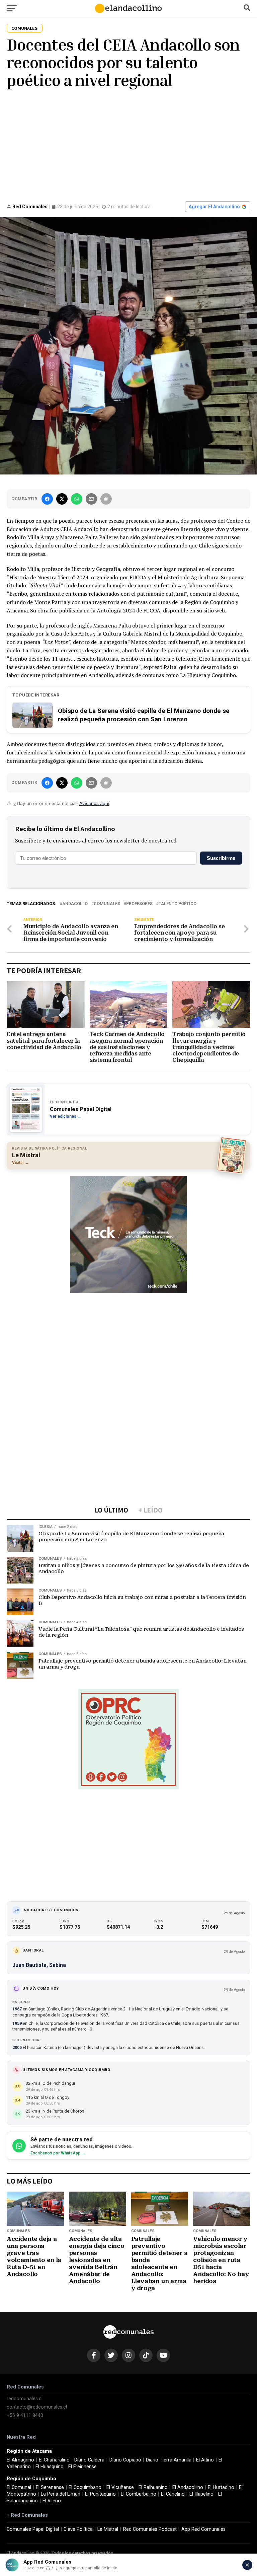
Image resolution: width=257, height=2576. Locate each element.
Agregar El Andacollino (214, 207)
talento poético (178, 904)
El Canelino (173, 2494)
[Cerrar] (247, 2565)
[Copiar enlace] (106, 499)
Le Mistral (108, 2529)
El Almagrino (20, 2460)
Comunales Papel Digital (33, 2529)
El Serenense (50, 2487)
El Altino (205, 2460)
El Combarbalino (139, 2494)
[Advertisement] (128, 144)
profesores (139, 904)
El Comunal (19, 2487)
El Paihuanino (153, 2487)
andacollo (75, 904)
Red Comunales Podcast (150, 2529)
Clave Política (78, 2529)
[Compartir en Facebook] (47, 499)
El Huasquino (50, 2467)
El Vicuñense (120, 2487)
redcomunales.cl (25, 2399)
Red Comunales (30, 207)
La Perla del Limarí (61, 2494)
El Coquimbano (85, 2487)
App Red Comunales (203, 2529)
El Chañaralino (54, 2460)
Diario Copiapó (125, 2460)
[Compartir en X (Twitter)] (62, 499)
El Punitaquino (100, 2494)
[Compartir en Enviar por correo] (91, 499)
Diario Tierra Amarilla (169, 2460)
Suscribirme (221, 858)
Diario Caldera (89, 2460)
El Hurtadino (221, 2487)
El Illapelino (201, 2494)
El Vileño (52, 2501)
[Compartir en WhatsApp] (77, 499)
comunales (107, 904)
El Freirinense (82, 2467)
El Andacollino (188, 2487)
